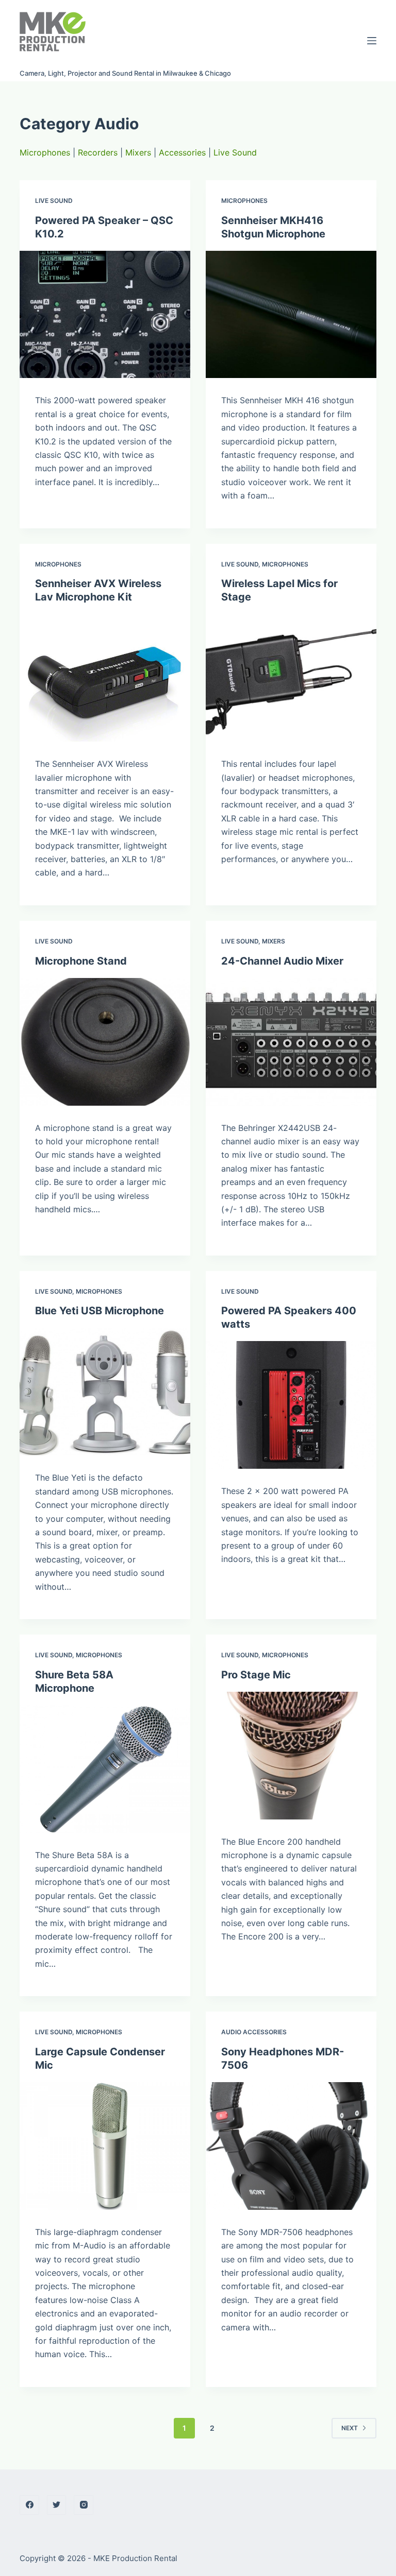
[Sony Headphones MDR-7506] (291, 2146)
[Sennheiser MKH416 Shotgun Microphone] (291, 315)
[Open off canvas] (372, 41)
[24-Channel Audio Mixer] (291, 1042)
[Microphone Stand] (105, 1042)
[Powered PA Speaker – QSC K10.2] (105, 315)
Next (350, 2428)
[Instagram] (84, 2505)
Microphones (45, 152)
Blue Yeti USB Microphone (100, 1311)
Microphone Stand (81, 961)
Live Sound (235, 152)
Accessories (182, 152)
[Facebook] (29, 2505)
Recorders (98, 152)
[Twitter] (57, 2505)
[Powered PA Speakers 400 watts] (291, 1405)
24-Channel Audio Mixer (282, 961)
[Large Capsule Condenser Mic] (105, 2146)
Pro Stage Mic (256, 1675)
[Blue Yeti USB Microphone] (105, 1392)
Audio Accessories (254, 2032)
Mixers (138, 152)
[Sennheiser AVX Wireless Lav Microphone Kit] (105, 678)
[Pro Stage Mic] (291, 1756)
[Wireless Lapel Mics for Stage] (291, 678)
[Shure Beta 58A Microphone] (105, 1769)
